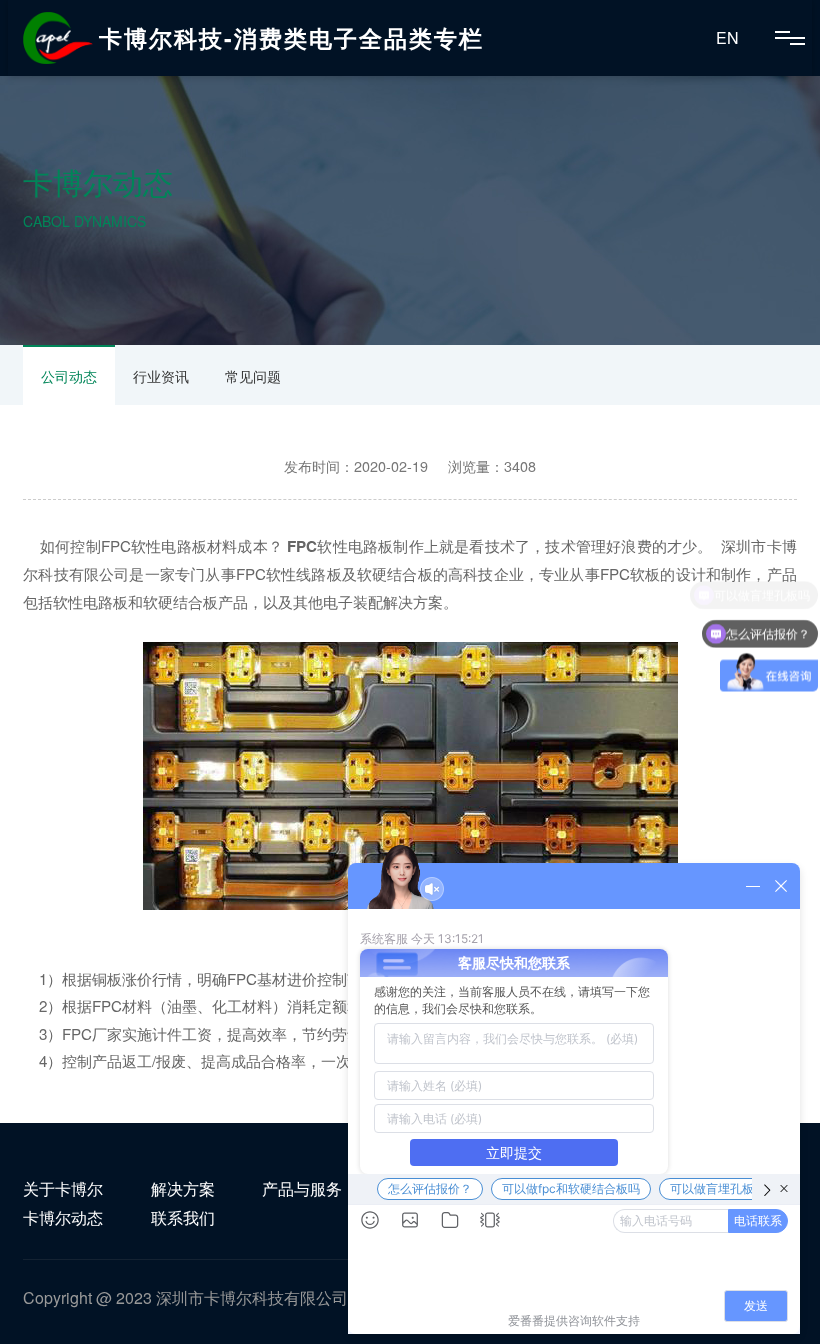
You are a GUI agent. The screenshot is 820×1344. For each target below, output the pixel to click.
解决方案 (183, 1188)
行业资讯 (161, 376)
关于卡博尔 (63, 1188)
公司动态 (69, 376)
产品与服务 (302, 1188)
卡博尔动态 (63, 1217)
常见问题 (253, 376)
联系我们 (183, 1217)
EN (727, 37)
